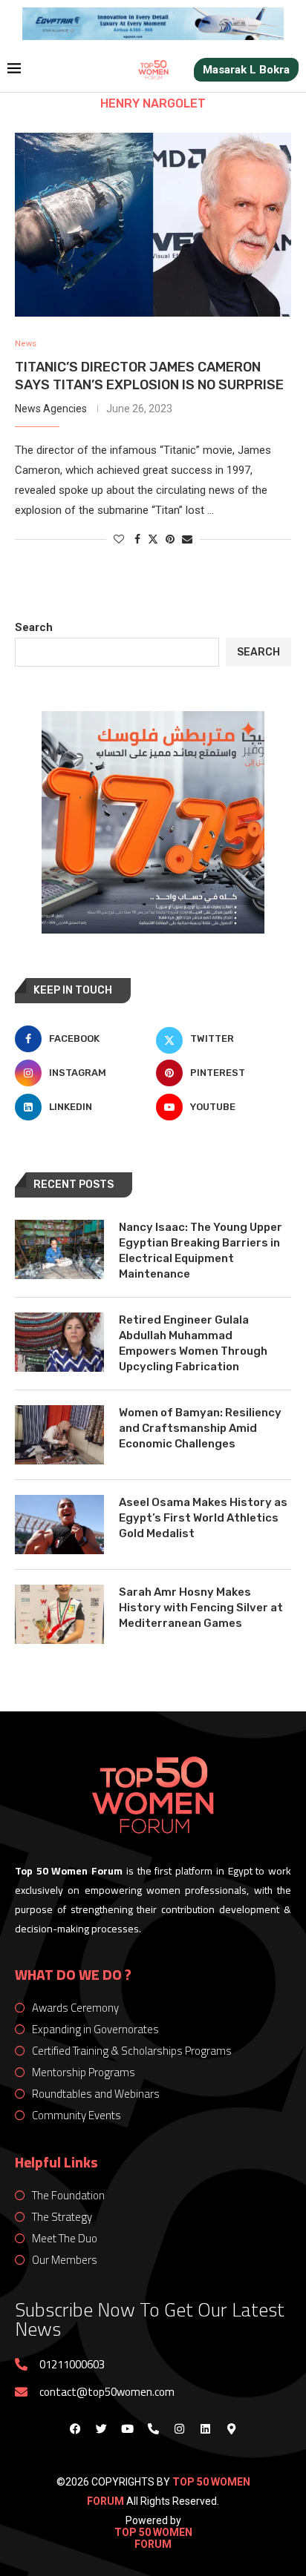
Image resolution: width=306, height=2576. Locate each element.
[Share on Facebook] (137, 539)
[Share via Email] (187, 539)
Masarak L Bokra (246, 70)
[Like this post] (119, 539)
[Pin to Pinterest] (170, 539)
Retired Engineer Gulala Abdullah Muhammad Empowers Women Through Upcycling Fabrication (193, 1343)
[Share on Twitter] (153, 539)
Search (34, 627)
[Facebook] (75, 2428)
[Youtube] (127, 2428)
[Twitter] (101, 2428)
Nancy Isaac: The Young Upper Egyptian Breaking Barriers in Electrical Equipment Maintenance (201, 1251)
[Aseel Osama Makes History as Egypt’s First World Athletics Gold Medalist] (59, 1525)
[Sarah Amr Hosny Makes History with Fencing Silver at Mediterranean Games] (59, 1614)
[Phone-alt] (153, 2428)
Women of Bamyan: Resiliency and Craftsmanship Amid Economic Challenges (200, 1428)
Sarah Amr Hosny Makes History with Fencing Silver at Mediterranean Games (201, 1608)
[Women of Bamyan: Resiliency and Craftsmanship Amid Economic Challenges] (59, 1435)
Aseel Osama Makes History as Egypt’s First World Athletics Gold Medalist (203, 1518)
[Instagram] (179, 2428)
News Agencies (51, 409)
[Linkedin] (205, 2428)
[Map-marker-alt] (231, 2428)
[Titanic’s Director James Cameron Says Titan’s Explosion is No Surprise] (153, 225)
